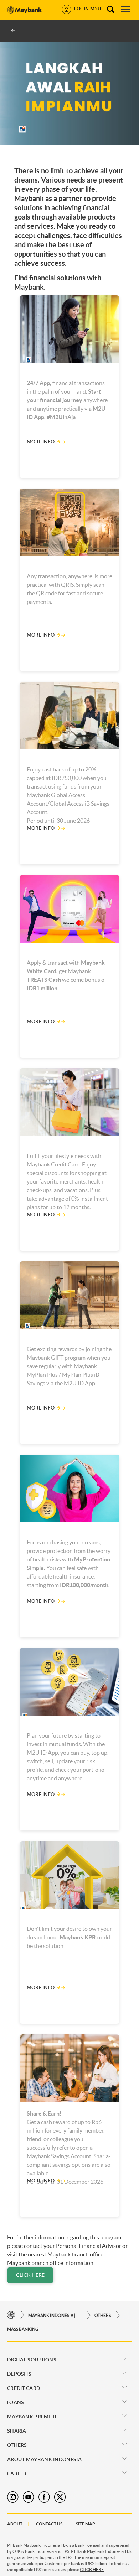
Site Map (86, 2524)
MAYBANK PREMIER (32, 2417)
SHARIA (17, 2431)
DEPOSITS (19, 2374)
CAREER (17, 2474)
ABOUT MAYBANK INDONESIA (44, 2459)
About (15, 2524)
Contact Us (49, 2524)
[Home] (11, 2315)
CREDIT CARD (24, 2388)
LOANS (16, 2402)
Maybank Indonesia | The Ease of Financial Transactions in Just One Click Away (55, 2315)
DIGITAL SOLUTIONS (32, 2360)
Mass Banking (23, 2329)
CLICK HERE (30, 2275)
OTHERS (103, 2315)
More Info (41, 442)
